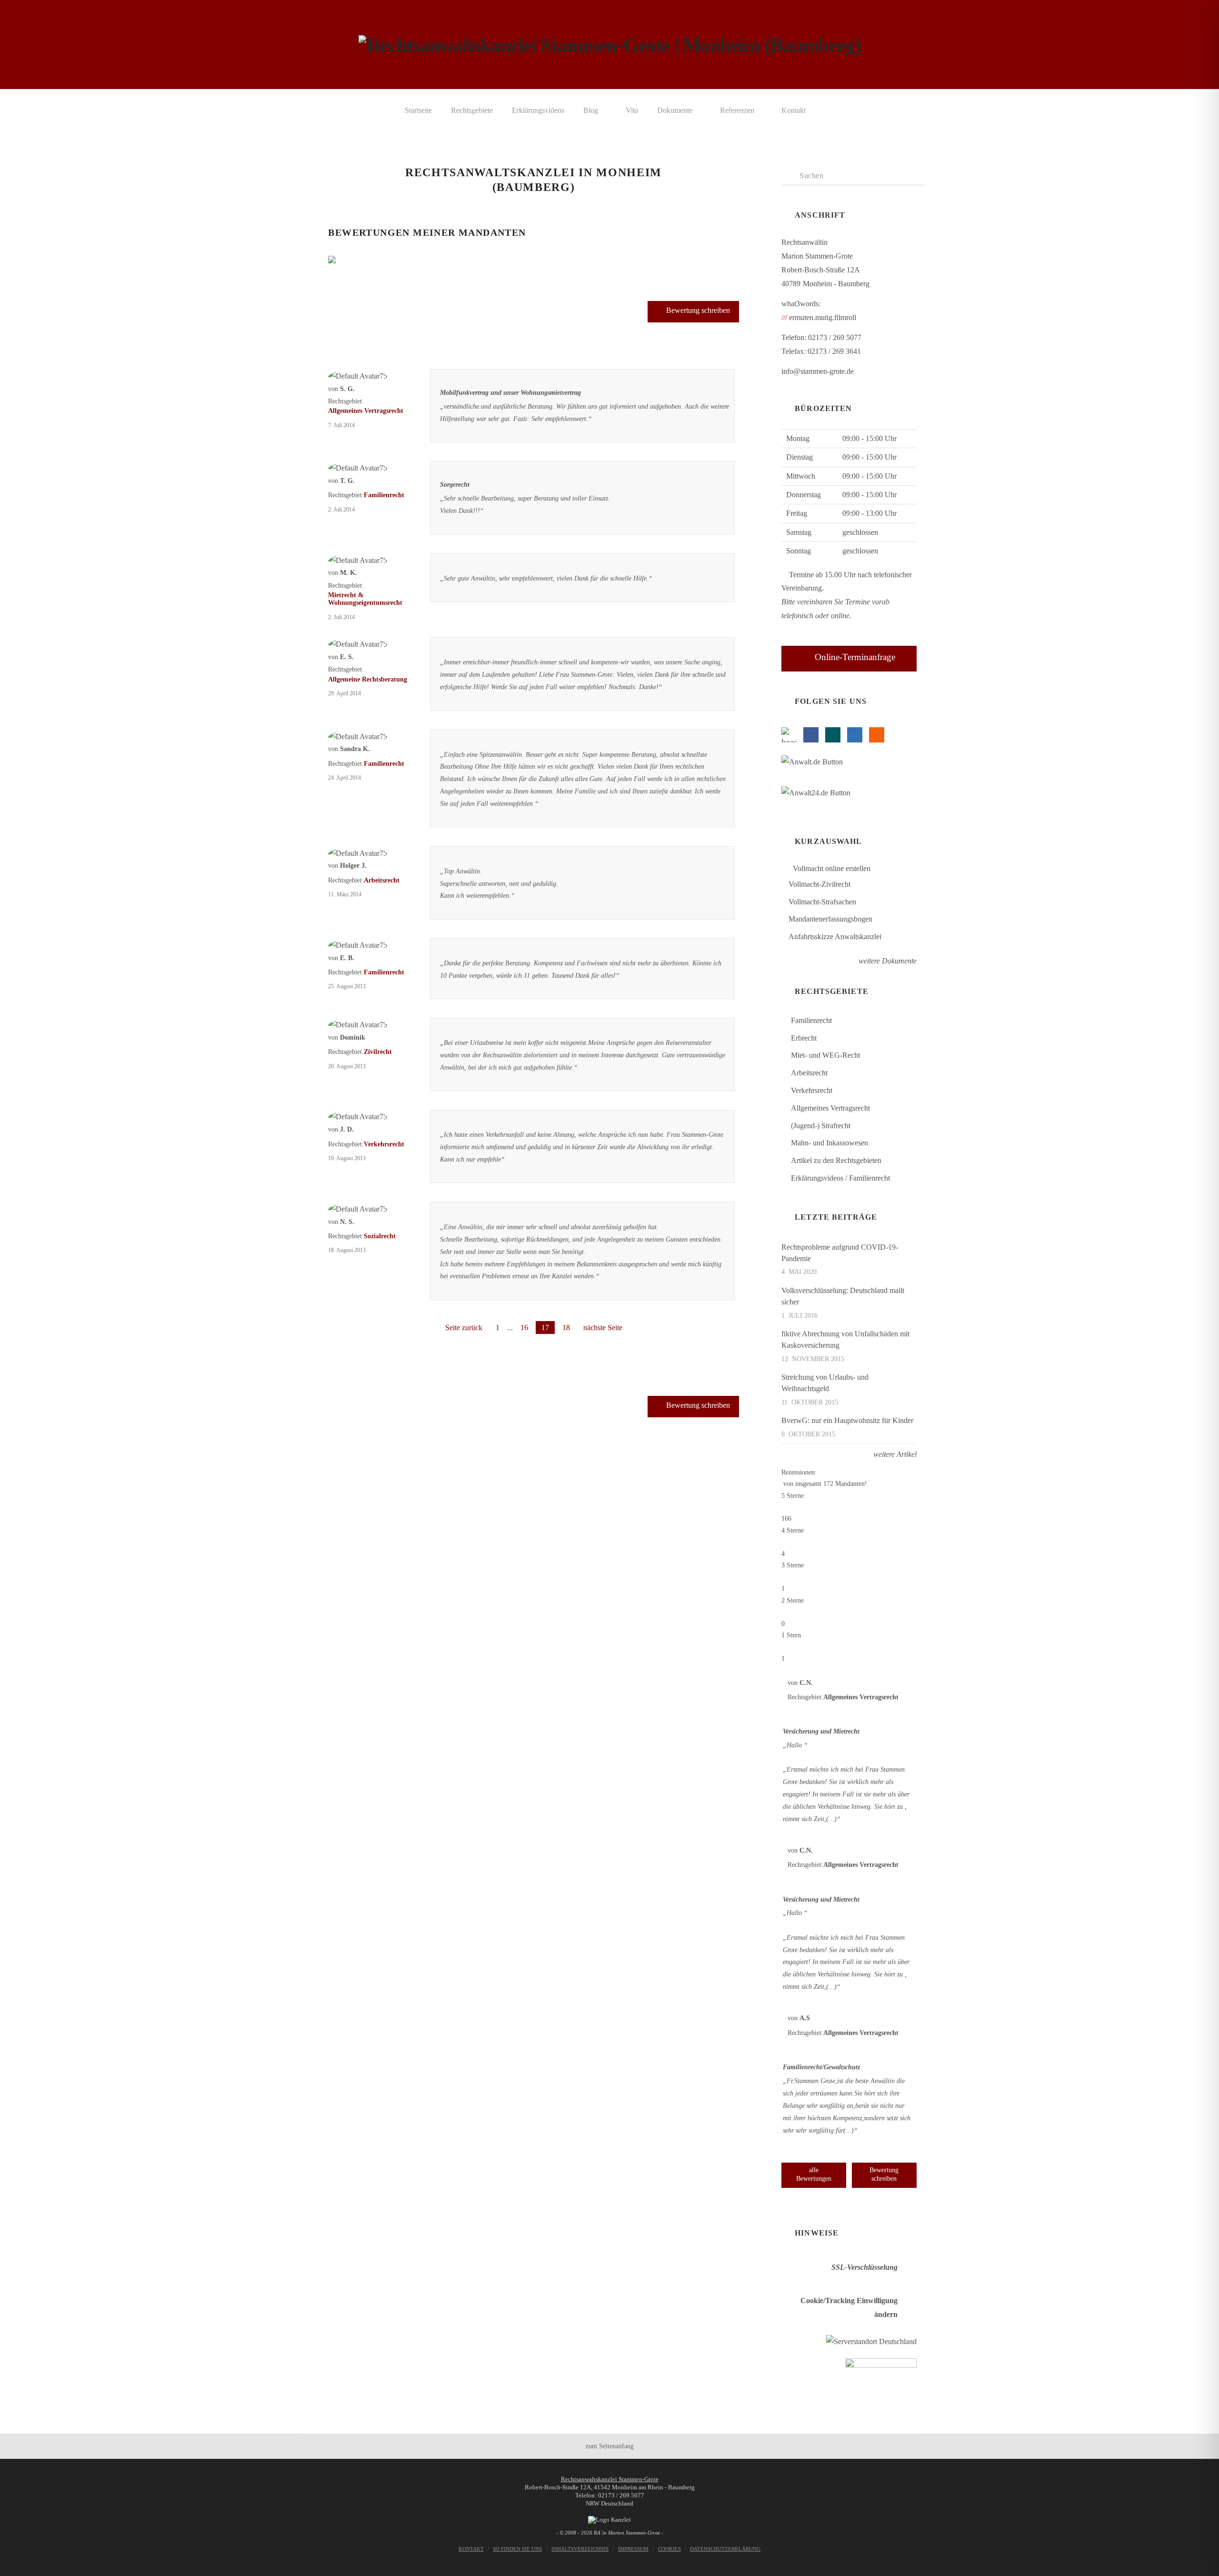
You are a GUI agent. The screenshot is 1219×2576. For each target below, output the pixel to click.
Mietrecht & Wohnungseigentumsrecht (365, 599)
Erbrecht (804, 1038)
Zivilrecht (378, 1052)
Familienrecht (384, 495)
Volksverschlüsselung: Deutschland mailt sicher (843, 1296)
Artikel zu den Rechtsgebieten (836, 1160)
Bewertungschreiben (884, 2174)
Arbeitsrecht (382, 880)
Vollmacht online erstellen (831, 868)
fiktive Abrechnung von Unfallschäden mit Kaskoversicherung (845, 1339)
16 (524, 1328)
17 (545, 1328)
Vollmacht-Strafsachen (822, 902)
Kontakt (471, 2549)
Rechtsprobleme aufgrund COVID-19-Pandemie (840, 1253)
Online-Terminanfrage (855, 657)
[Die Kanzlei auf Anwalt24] (818, 795)
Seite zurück (464, 1328)
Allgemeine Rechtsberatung (368, 679)
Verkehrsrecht (384, 1144)
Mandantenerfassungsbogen (830, 919)
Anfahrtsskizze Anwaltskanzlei (835, 937)
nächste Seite (603, 1328)
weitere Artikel (894, 1454)
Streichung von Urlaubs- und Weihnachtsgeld (825, 1383)
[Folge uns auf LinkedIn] (855, 735)
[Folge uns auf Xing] (833, 735)
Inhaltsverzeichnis (580, 2549)
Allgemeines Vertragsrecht (366, 411)
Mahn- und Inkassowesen (829, 1143)
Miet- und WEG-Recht (825, 1055)
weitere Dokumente (887, 961)
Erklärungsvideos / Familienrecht (840, 1178)
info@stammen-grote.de (818, 371)
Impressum (633, 2549)
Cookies (669, 2549)
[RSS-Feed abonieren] (877, 735)
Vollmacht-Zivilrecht (819, 884)
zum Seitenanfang (610, 2446)
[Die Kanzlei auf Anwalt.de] (814, 764)
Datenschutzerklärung (725, 2549)
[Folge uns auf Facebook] (811, 735)
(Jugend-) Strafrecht (821, 1126)
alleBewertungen (814, 2174)
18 (566, 1328)
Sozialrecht (380, 1236)
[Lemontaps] (789, 735)
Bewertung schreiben (698, 310)
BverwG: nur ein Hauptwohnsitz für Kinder (847, 1420)
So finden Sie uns (517, 2549)
